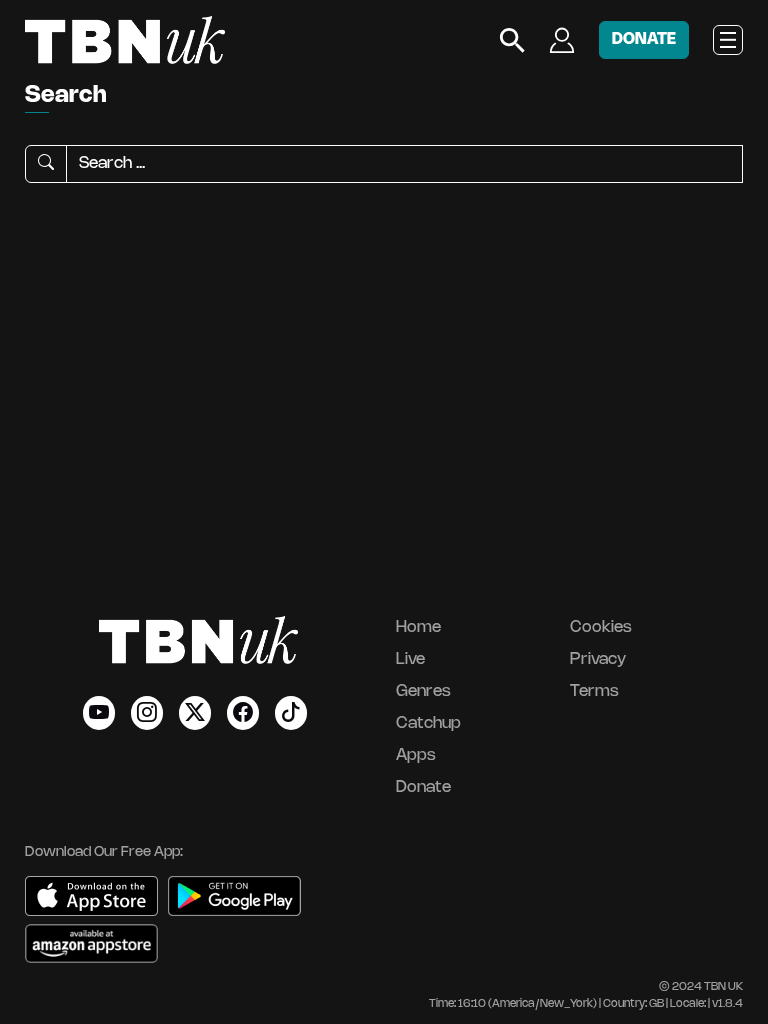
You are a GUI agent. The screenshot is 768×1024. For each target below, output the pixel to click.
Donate (423, 787)
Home (418, 627)
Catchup (428, 723)
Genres (423, 691)
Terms (594, 691)
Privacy (598, 659)
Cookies (601, 627)
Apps (416, 755)
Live (410, 659)
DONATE (644, 39)
